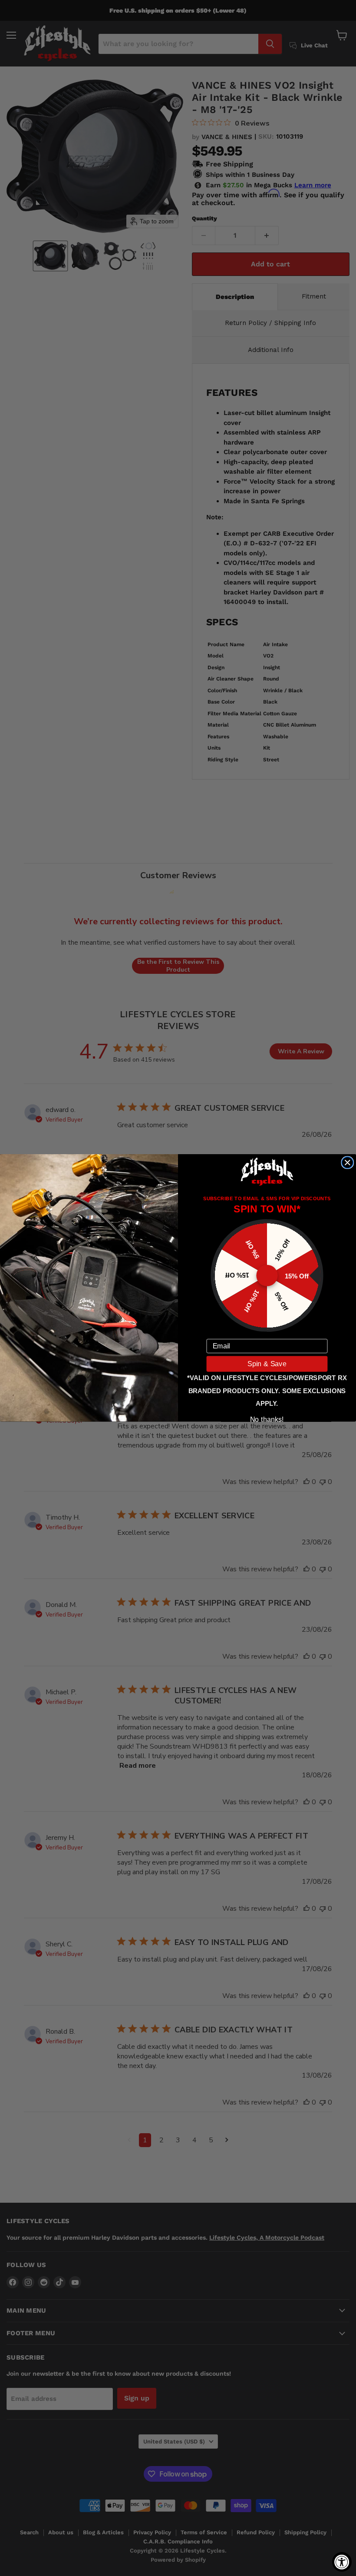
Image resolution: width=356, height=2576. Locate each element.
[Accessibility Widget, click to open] (342, 2562)
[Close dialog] (347, 1162)
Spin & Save (267, 1364)
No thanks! (267, 1419)
